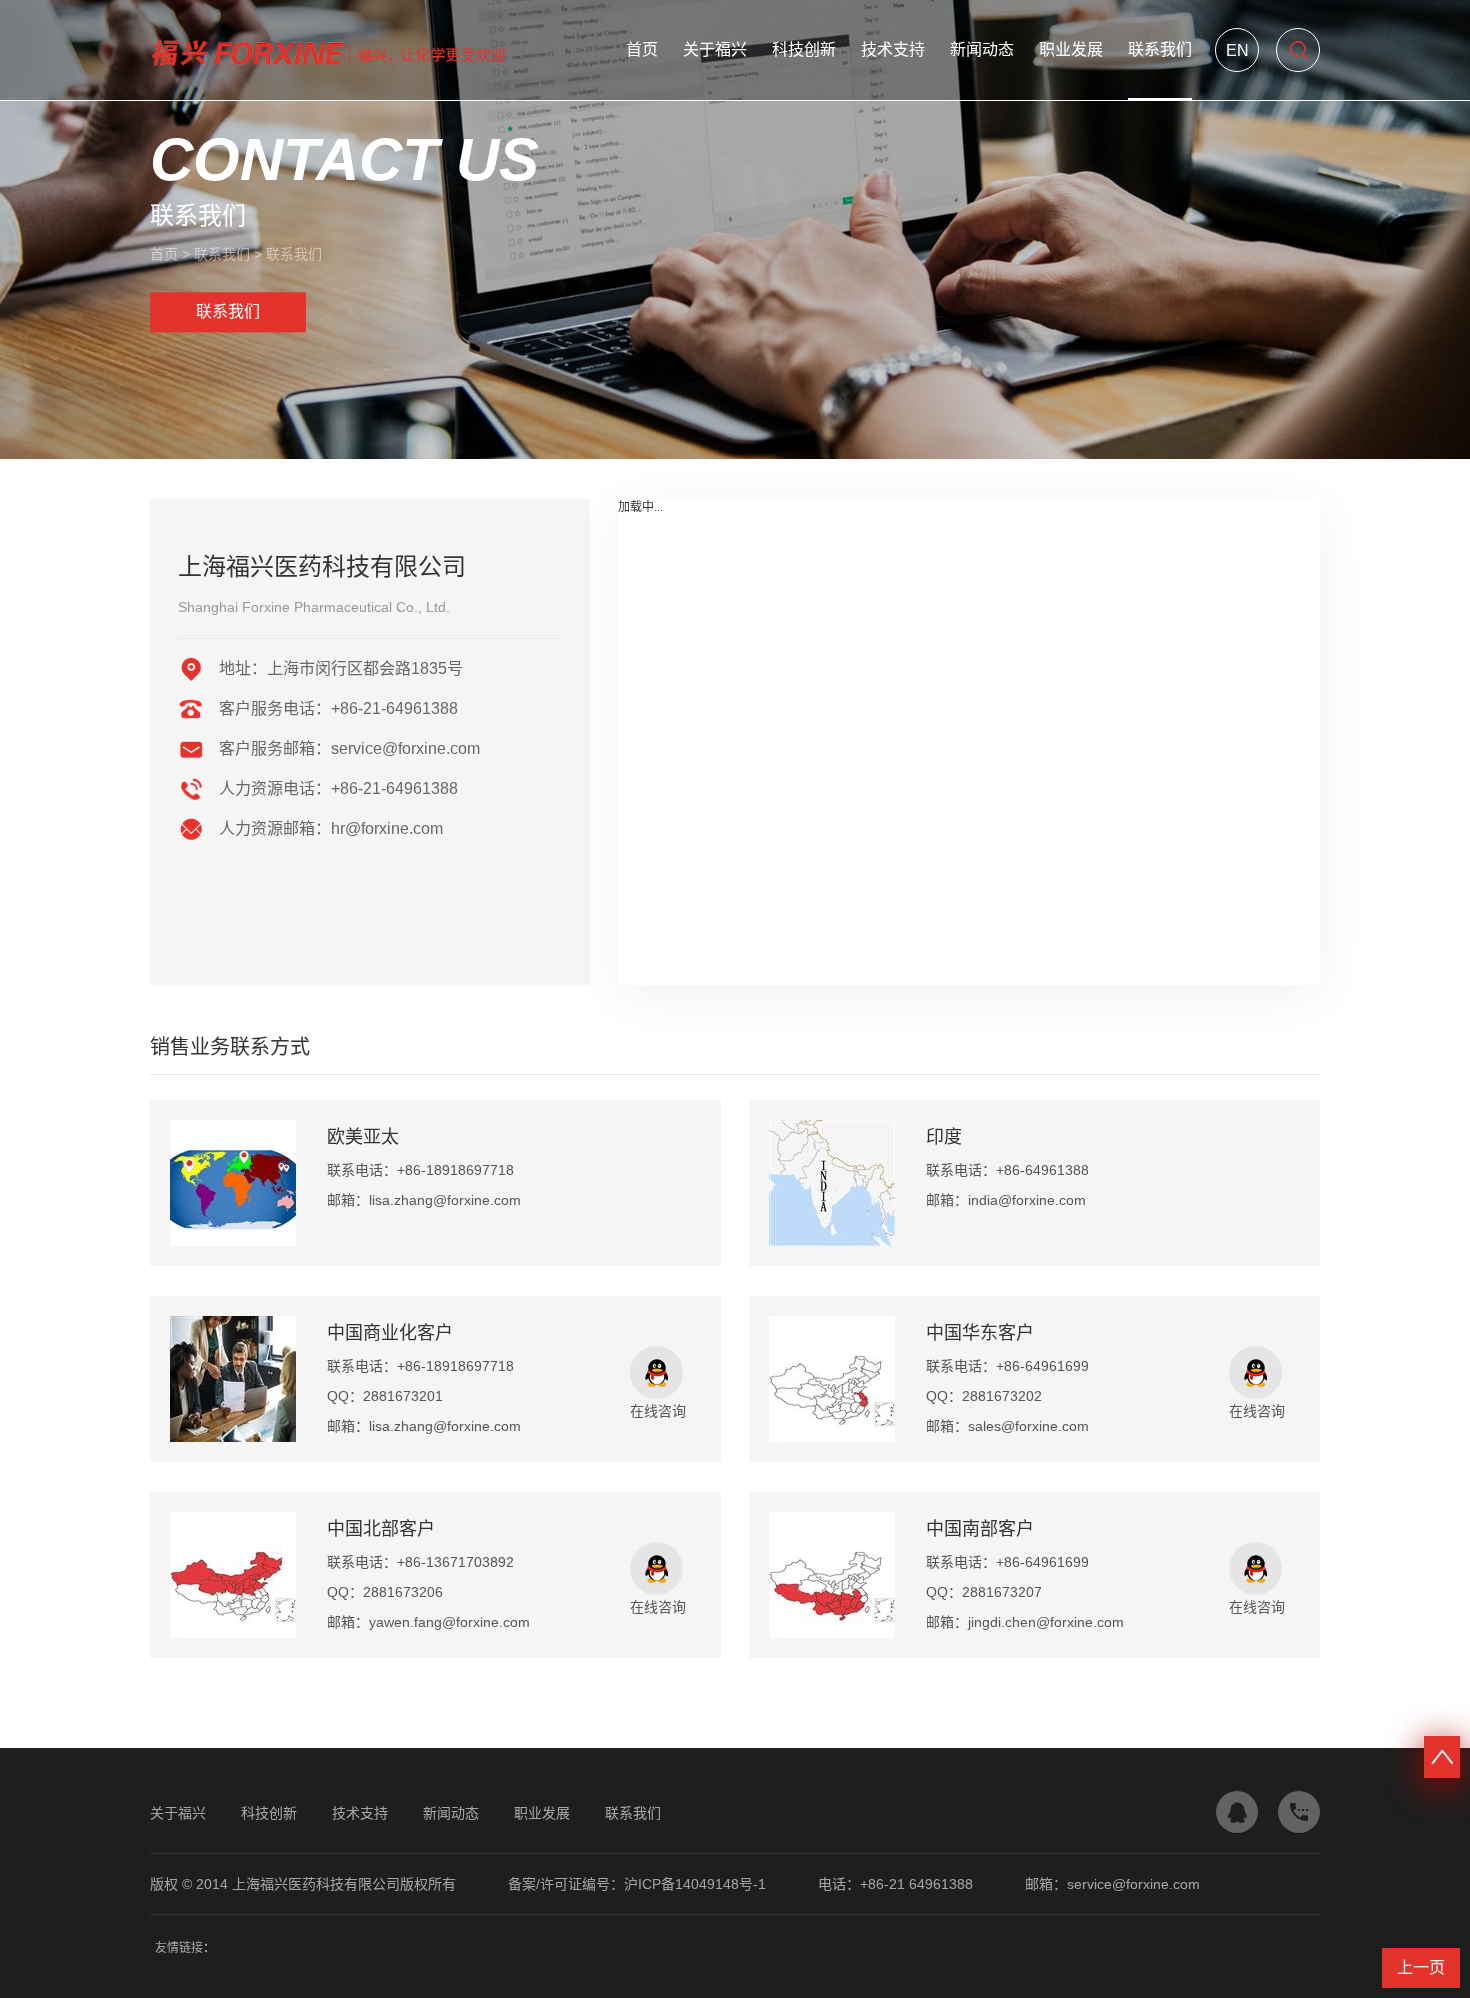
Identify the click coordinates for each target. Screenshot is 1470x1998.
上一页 (1421, 1967)
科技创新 (804, 49)
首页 (642, 49)
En (1237, 50)
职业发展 (1071, 49)
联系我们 (1160, 49)
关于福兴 (715, 49)
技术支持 (893, 49)
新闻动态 (982, 49)
